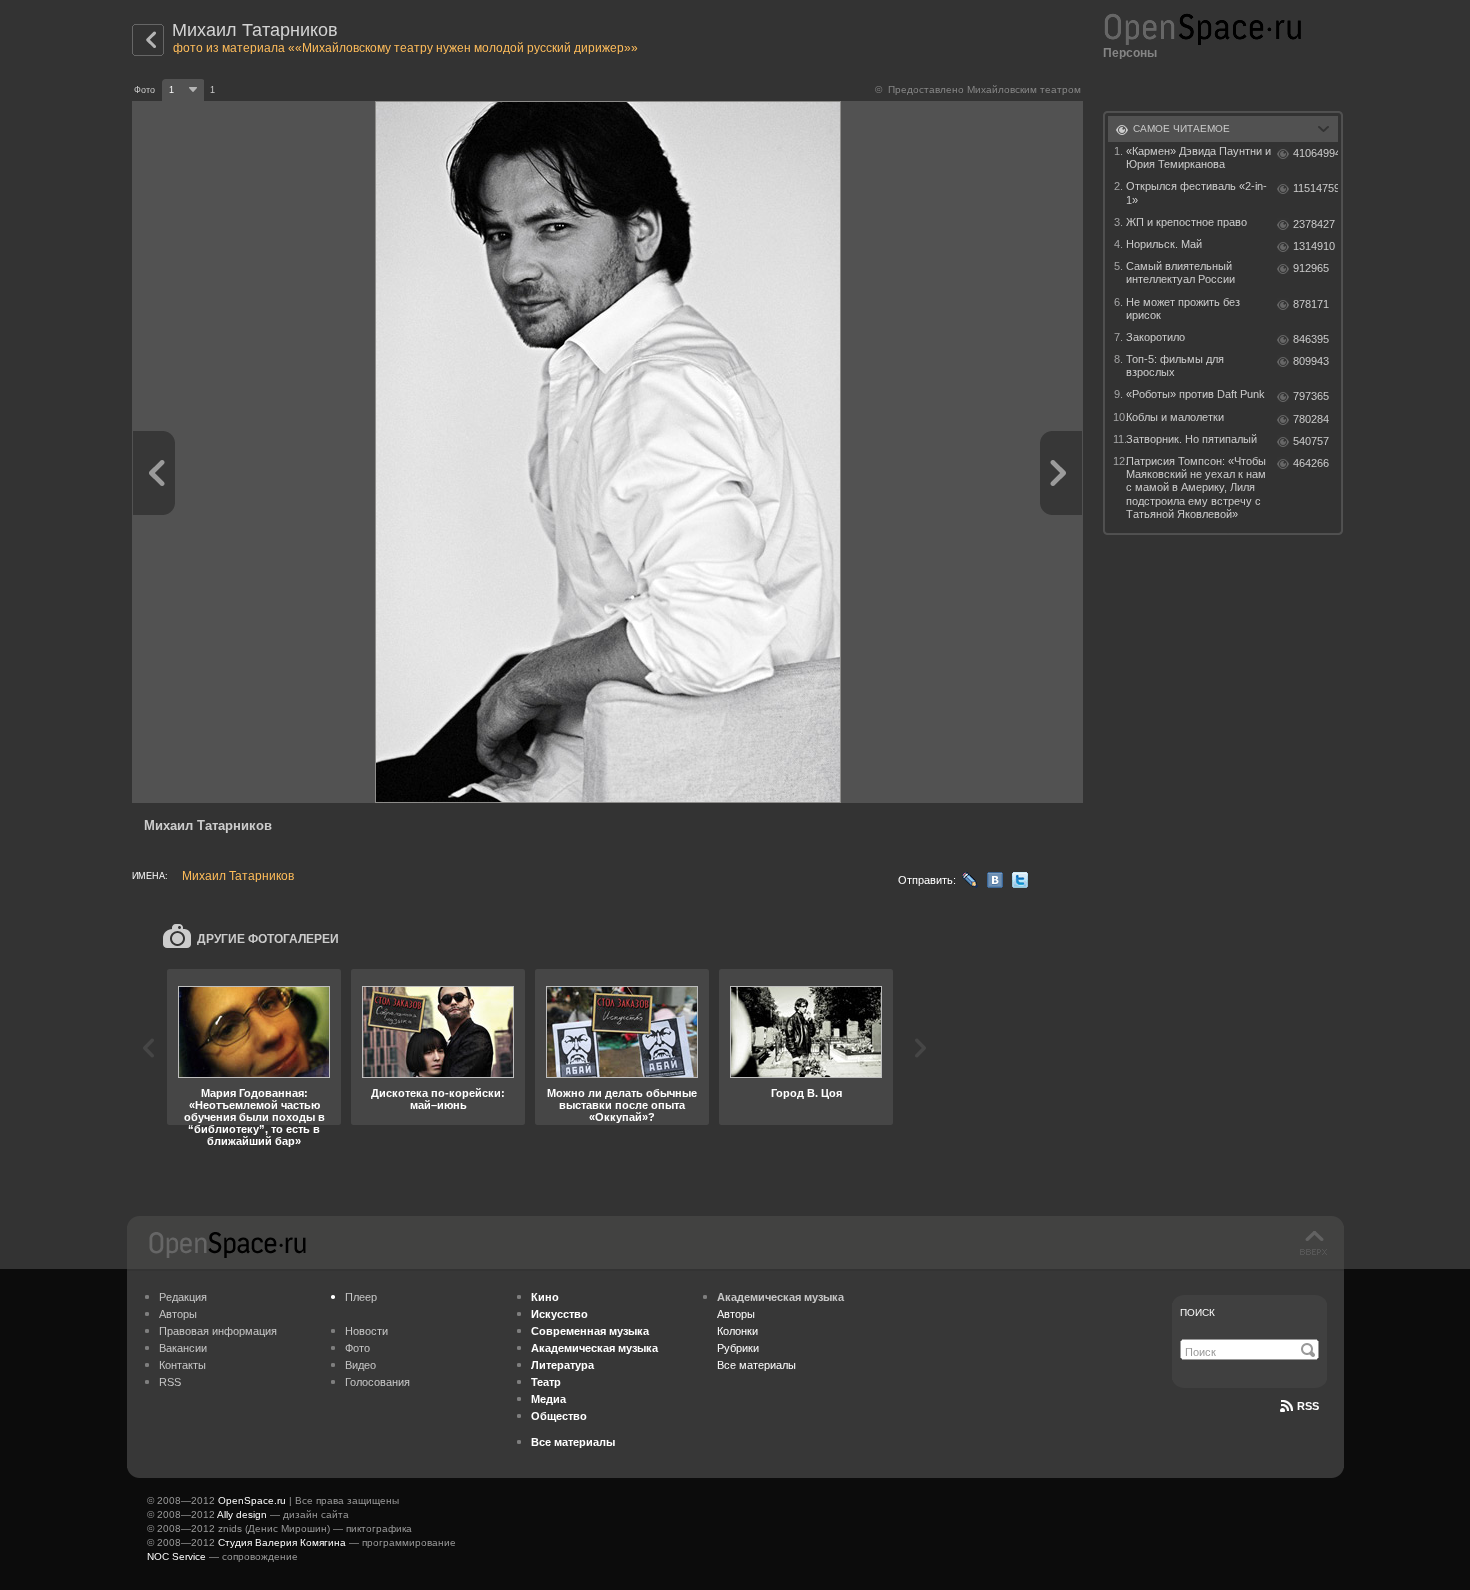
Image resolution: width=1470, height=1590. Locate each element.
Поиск (1197, 1312)
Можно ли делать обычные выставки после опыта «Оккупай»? (622, 1105)
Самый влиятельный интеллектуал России (1180, 272)
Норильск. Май (1164, 244)
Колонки (737, 1331)
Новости (366, 1331)
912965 (1311, 268)
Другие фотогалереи (268, 939)
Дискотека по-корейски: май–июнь (438, 1099)
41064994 (1315, 153)
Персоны (1130, 53)
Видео (360, 1365)
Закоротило (1155, 337)
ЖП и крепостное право (1186, 222)
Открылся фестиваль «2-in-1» (1196, 192)
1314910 (1314, 246)
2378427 (1314, 224)
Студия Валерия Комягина (282, 1542)
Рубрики (738, 1348)
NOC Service (176, 1556)
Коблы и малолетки (1175, 417)
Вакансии (183, 1348)
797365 (1311, 396)
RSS (170, 1382)
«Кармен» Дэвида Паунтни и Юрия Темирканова (1198, 157)
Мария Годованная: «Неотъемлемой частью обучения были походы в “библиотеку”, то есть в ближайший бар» (254, 1117)
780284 (1311, 419)
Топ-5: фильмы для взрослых (1175, 365)
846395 (1311, 339)
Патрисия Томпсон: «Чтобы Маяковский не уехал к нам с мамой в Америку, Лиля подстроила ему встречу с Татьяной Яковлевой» (1196, 487)
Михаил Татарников (255, 30)
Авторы (178, 1314)
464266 (1311, 463)
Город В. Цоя (806, 1093)
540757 (1311, 441)
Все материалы (756, 1365)
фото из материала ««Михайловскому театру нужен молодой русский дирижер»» (405, 48)
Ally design (242, 1514)
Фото (357, 1348)
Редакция (183, 1297)
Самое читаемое (1181, 128)
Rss (1308, 1406)
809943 (1311, 361)
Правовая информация (218, 1331)
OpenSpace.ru (252, 1500)
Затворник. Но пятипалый (1191, 439)
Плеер (361, 1297)
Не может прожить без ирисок (1183, 308)
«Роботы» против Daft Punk (1195, 394)
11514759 (1315, 188)
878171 (1311, 304)
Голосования (377, 1382)
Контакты (182, 1365)
